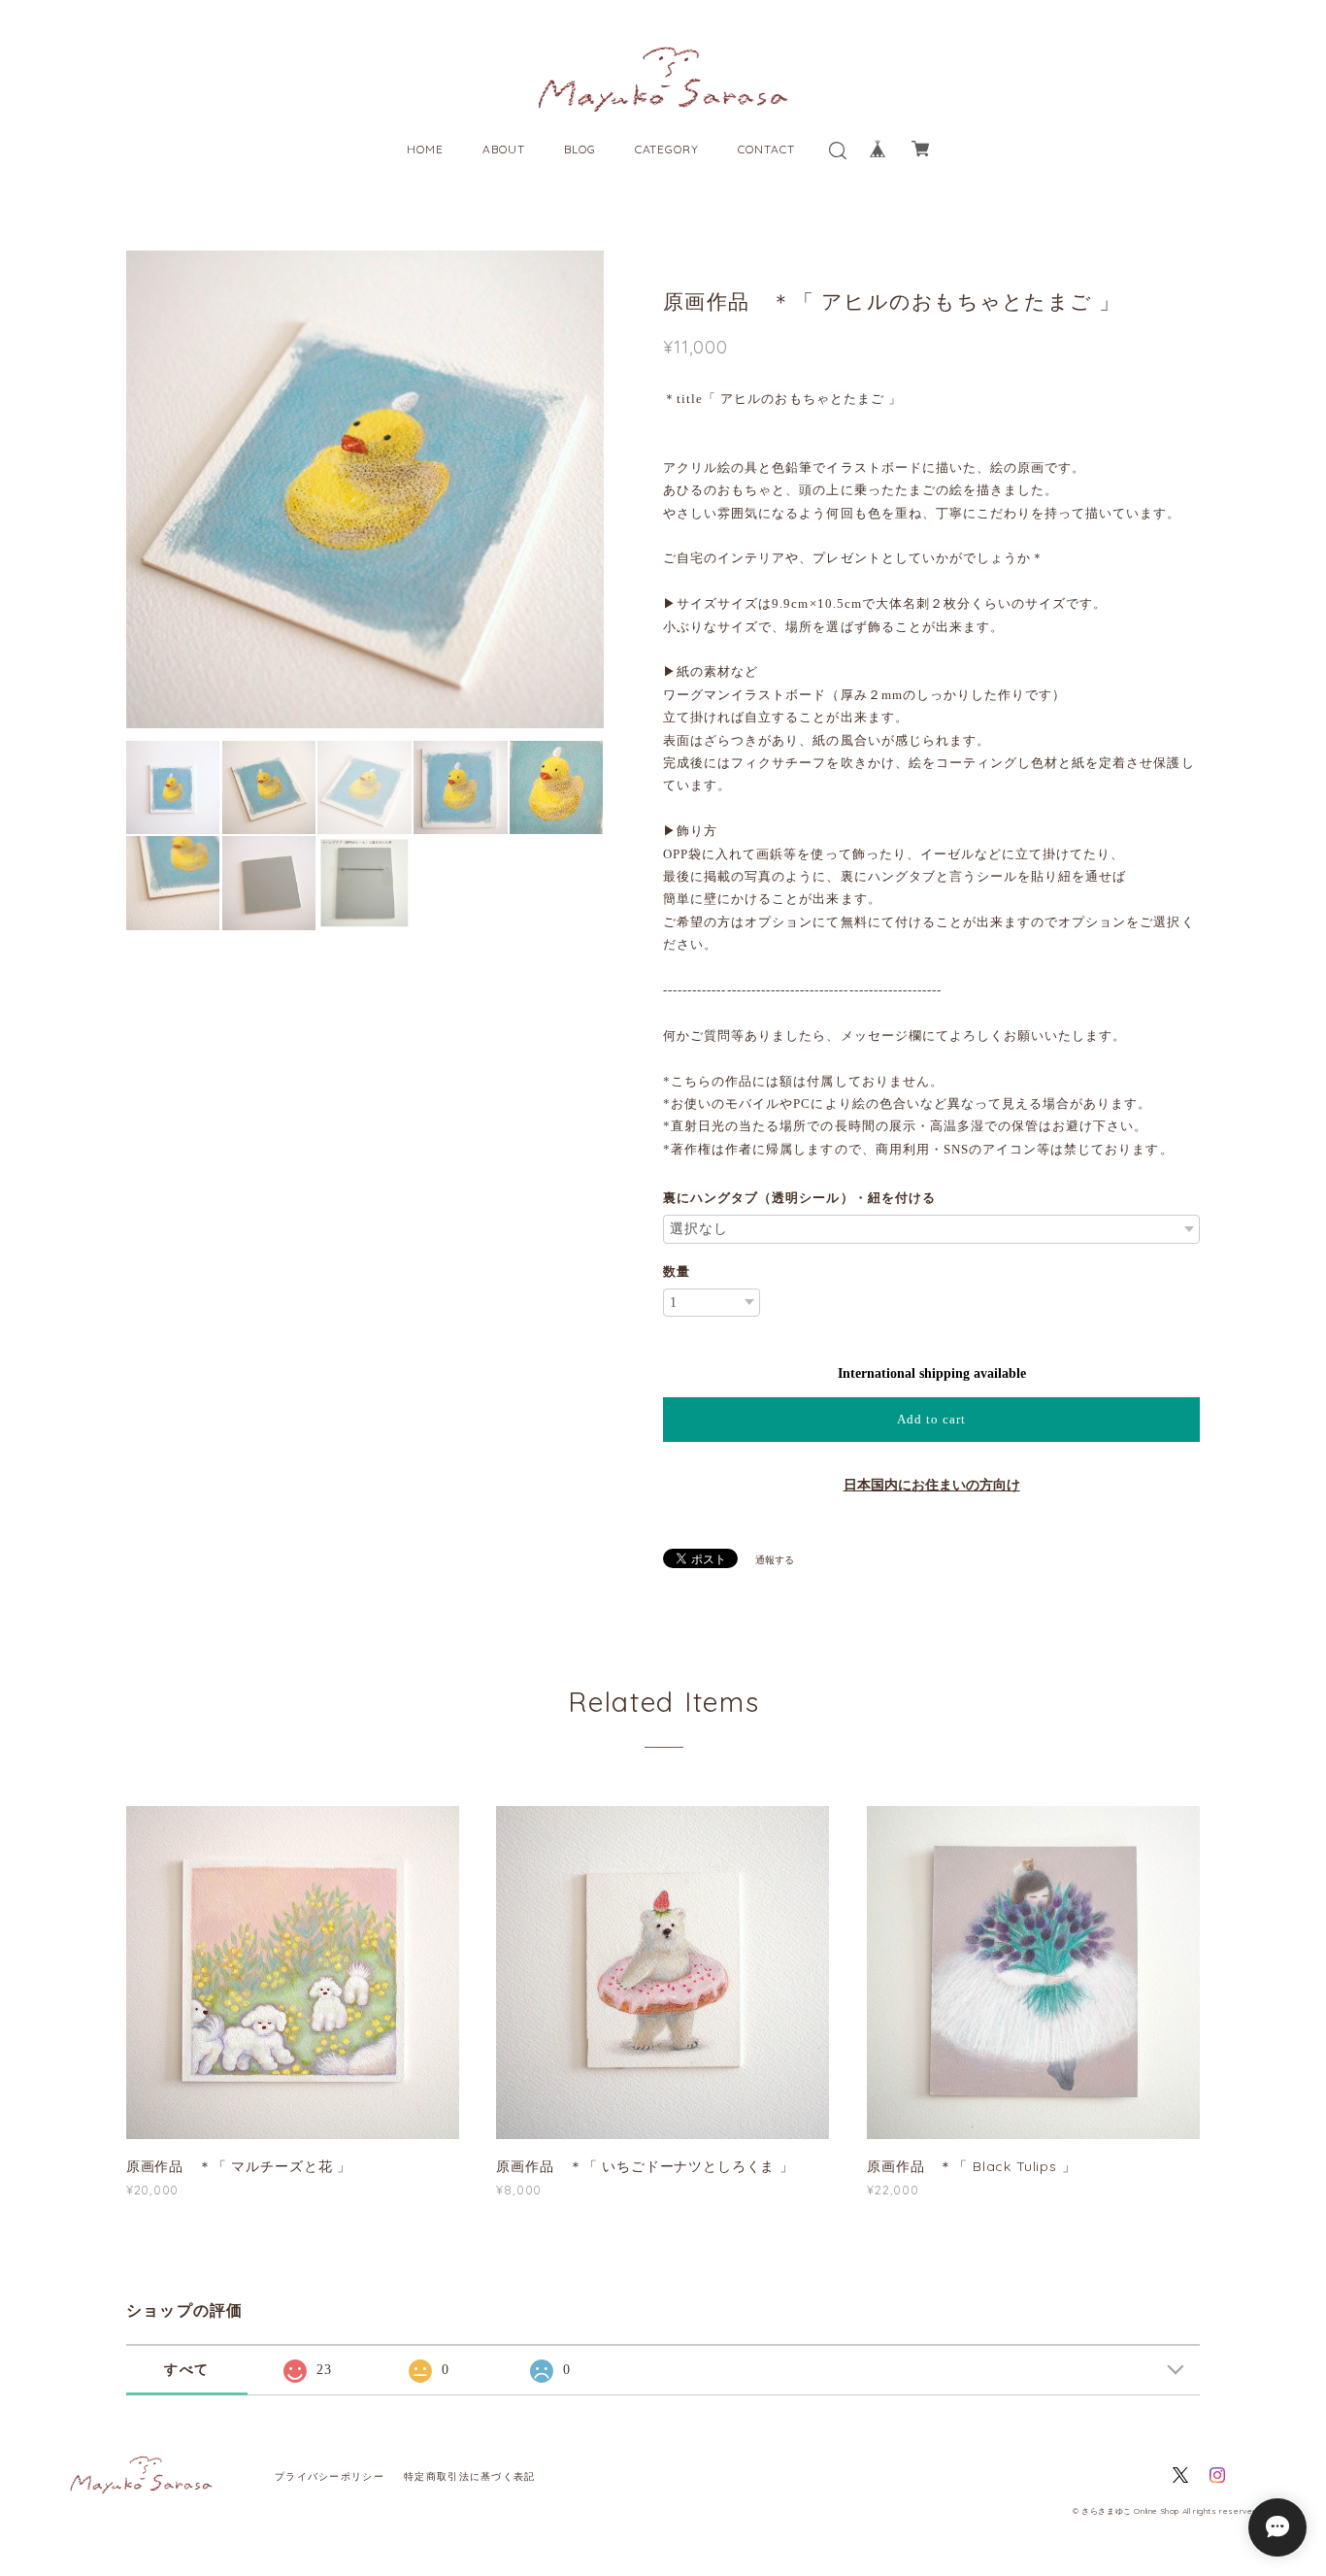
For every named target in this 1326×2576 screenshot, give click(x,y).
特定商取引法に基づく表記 (469, 2476)
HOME (425, 149)
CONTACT (766, 149)
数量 (677, 1271)
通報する (775, 1560)
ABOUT (504, 149)
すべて (186, 2370)
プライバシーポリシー (330, 2476)
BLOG (580, 149)
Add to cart (931, 1419)
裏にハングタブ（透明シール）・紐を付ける (799, 1198)
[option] (365, 489)
